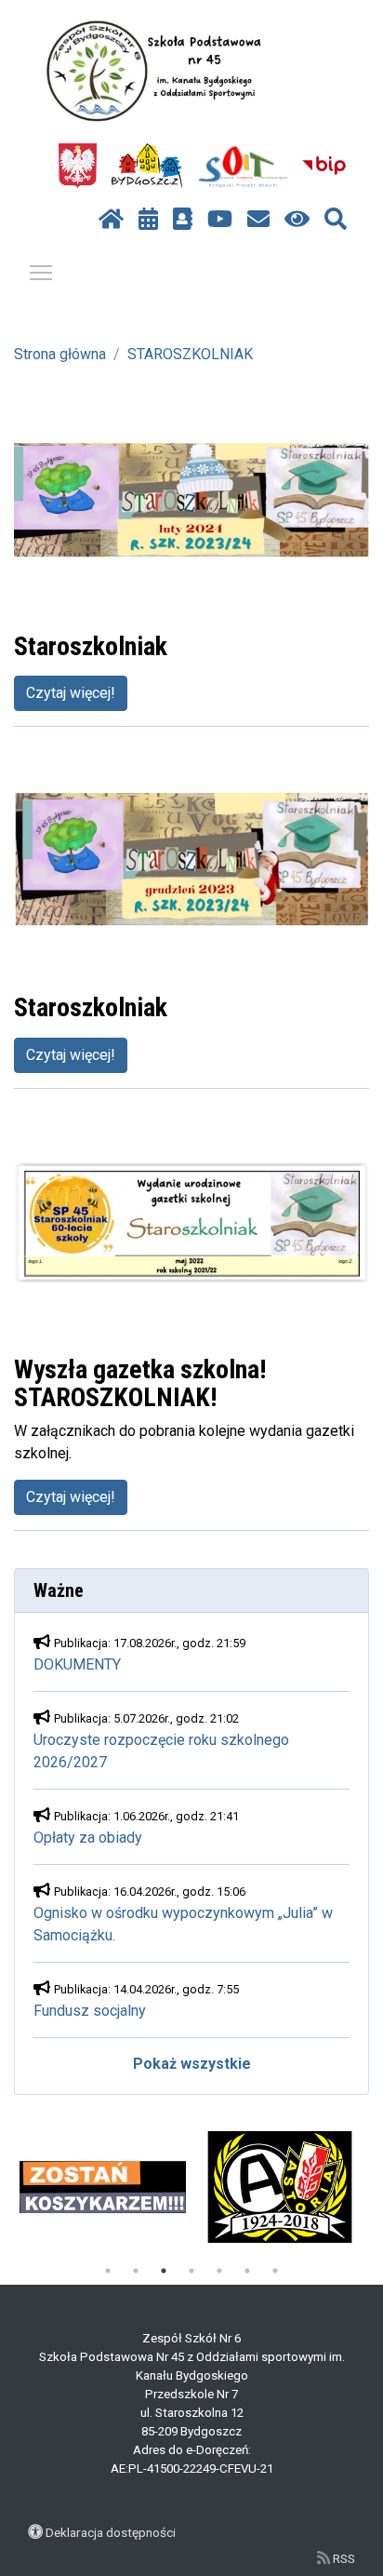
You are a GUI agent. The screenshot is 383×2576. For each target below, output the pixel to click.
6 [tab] (247, 2271)
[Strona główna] (111, 220)
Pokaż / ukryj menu (41, 272)
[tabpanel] (103, 2187)
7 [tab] (275, 2271)
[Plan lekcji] (148, 220)
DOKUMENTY (77, 1664)
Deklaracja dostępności (111, 2532)
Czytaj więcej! (71, 693)
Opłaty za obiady (88, 1838)
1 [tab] (108, 2271)
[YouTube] (220, 220)
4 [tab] (191, 2271)
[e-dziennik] (183, 220)
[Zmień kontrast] (297, 220)
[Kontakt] (258, 220)
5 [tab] (219, 2271)
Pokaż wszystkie (192, 2064)
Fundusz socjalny (90, 2011)
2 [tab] (136, 2271)
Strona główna (60, 354)
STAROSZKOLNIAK (190, 354)
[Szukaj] (336, 220)
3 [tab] (164, 2271)
